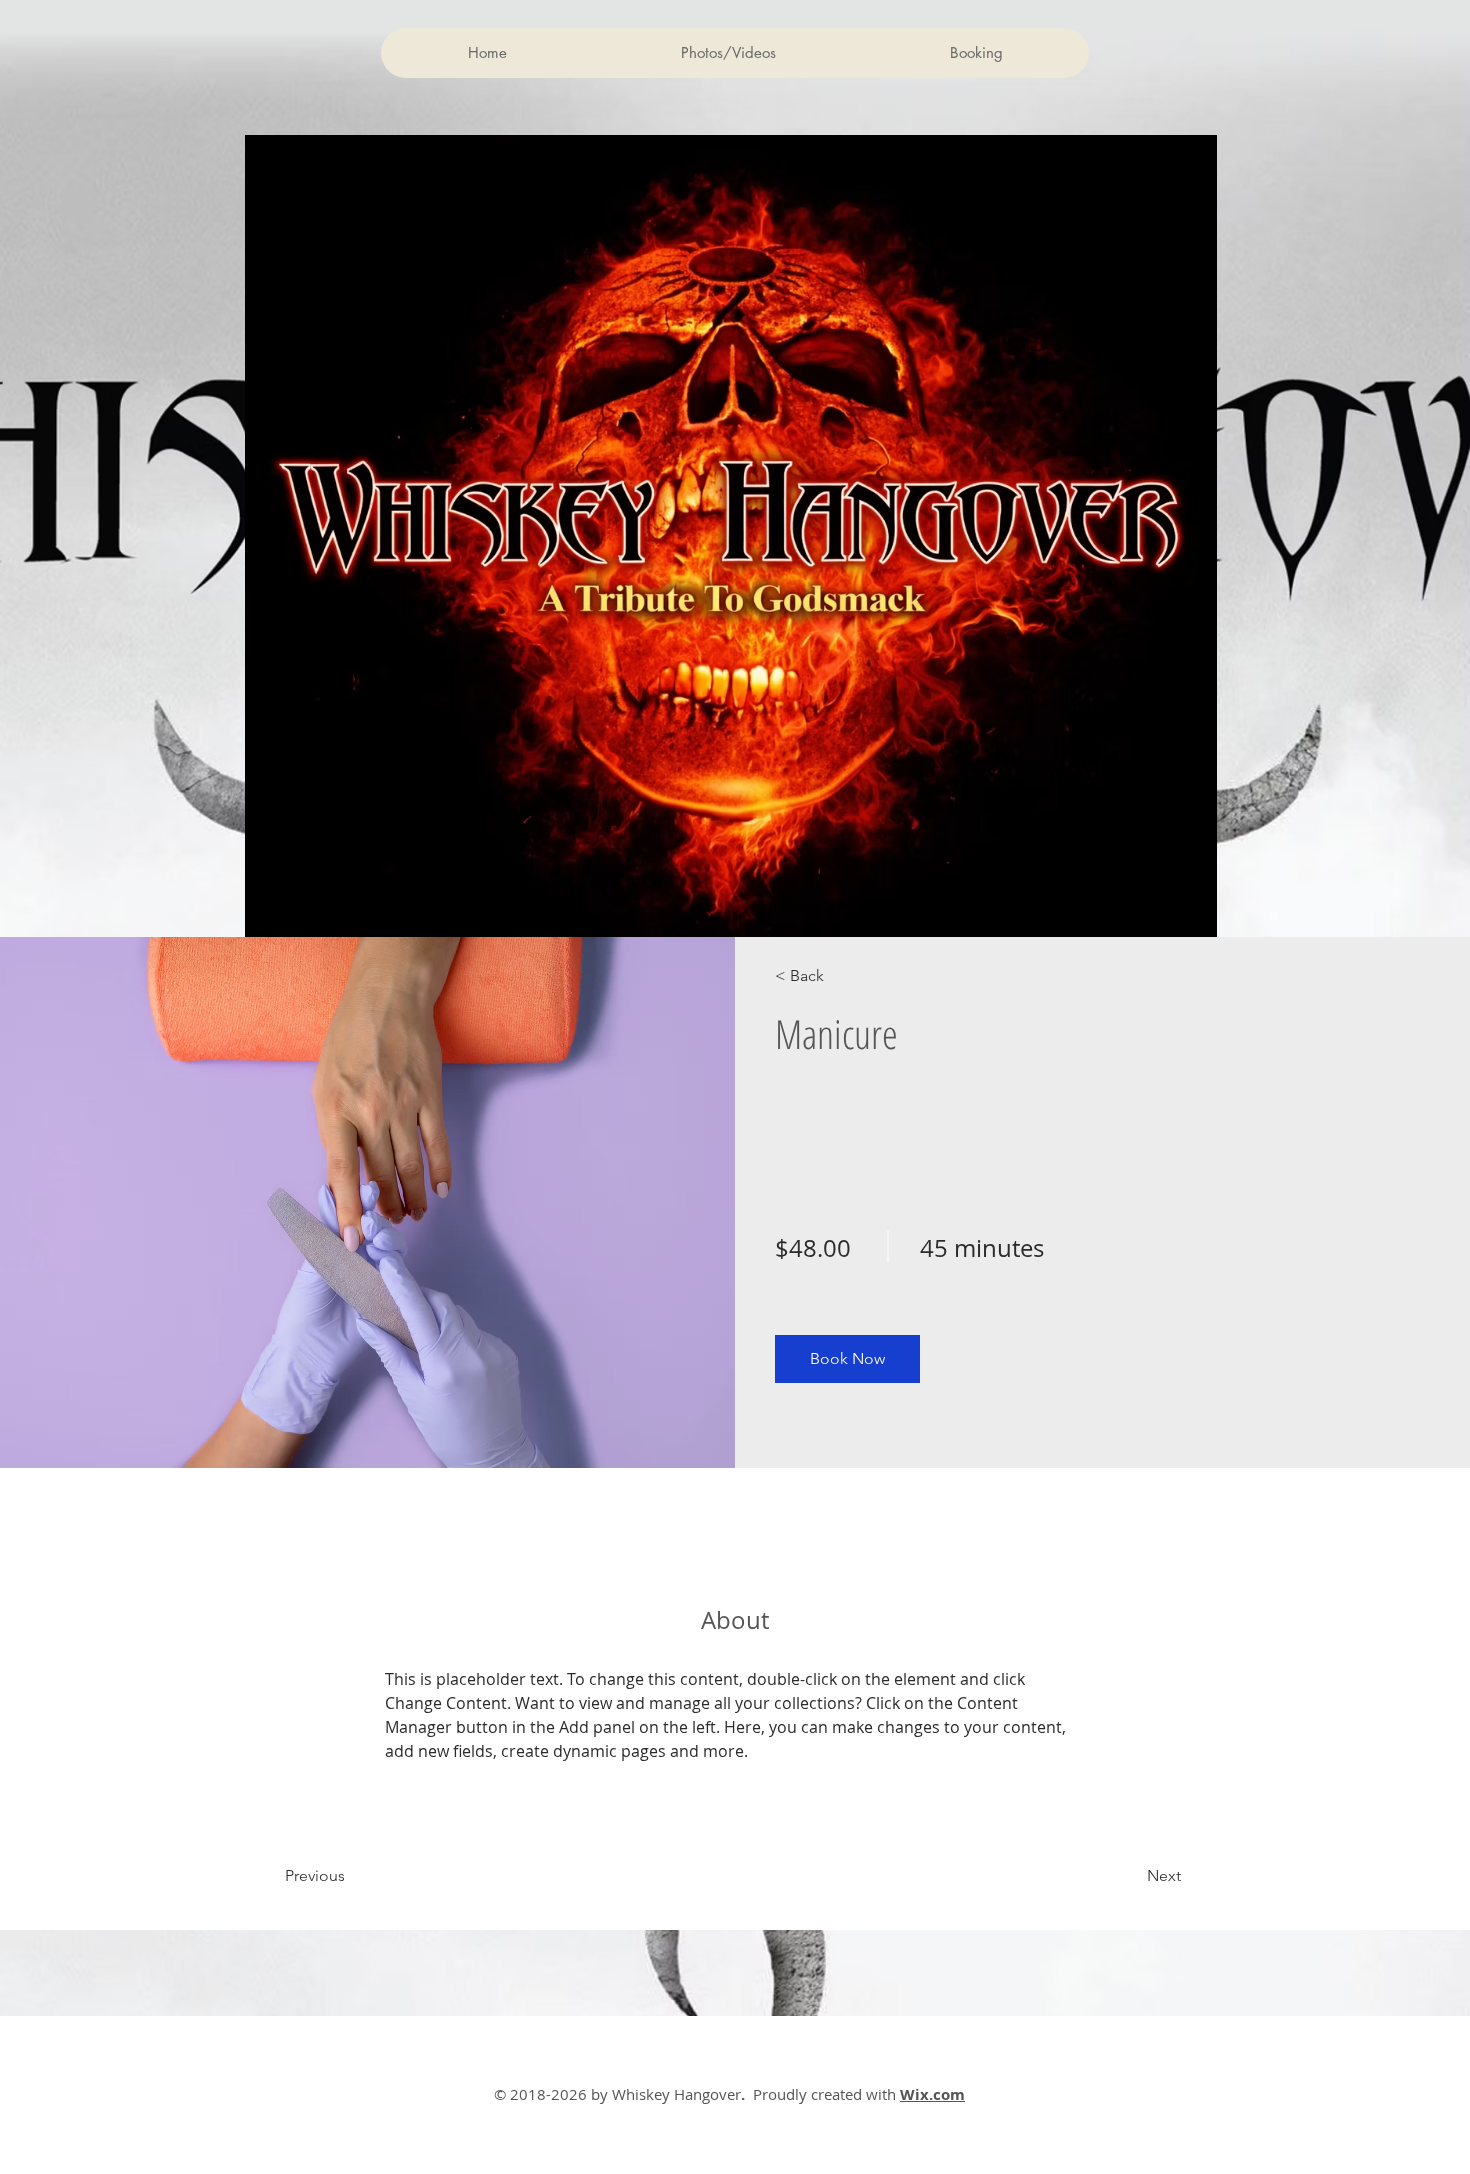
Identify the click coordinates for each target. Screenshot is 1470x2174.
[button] (847, 1359)
